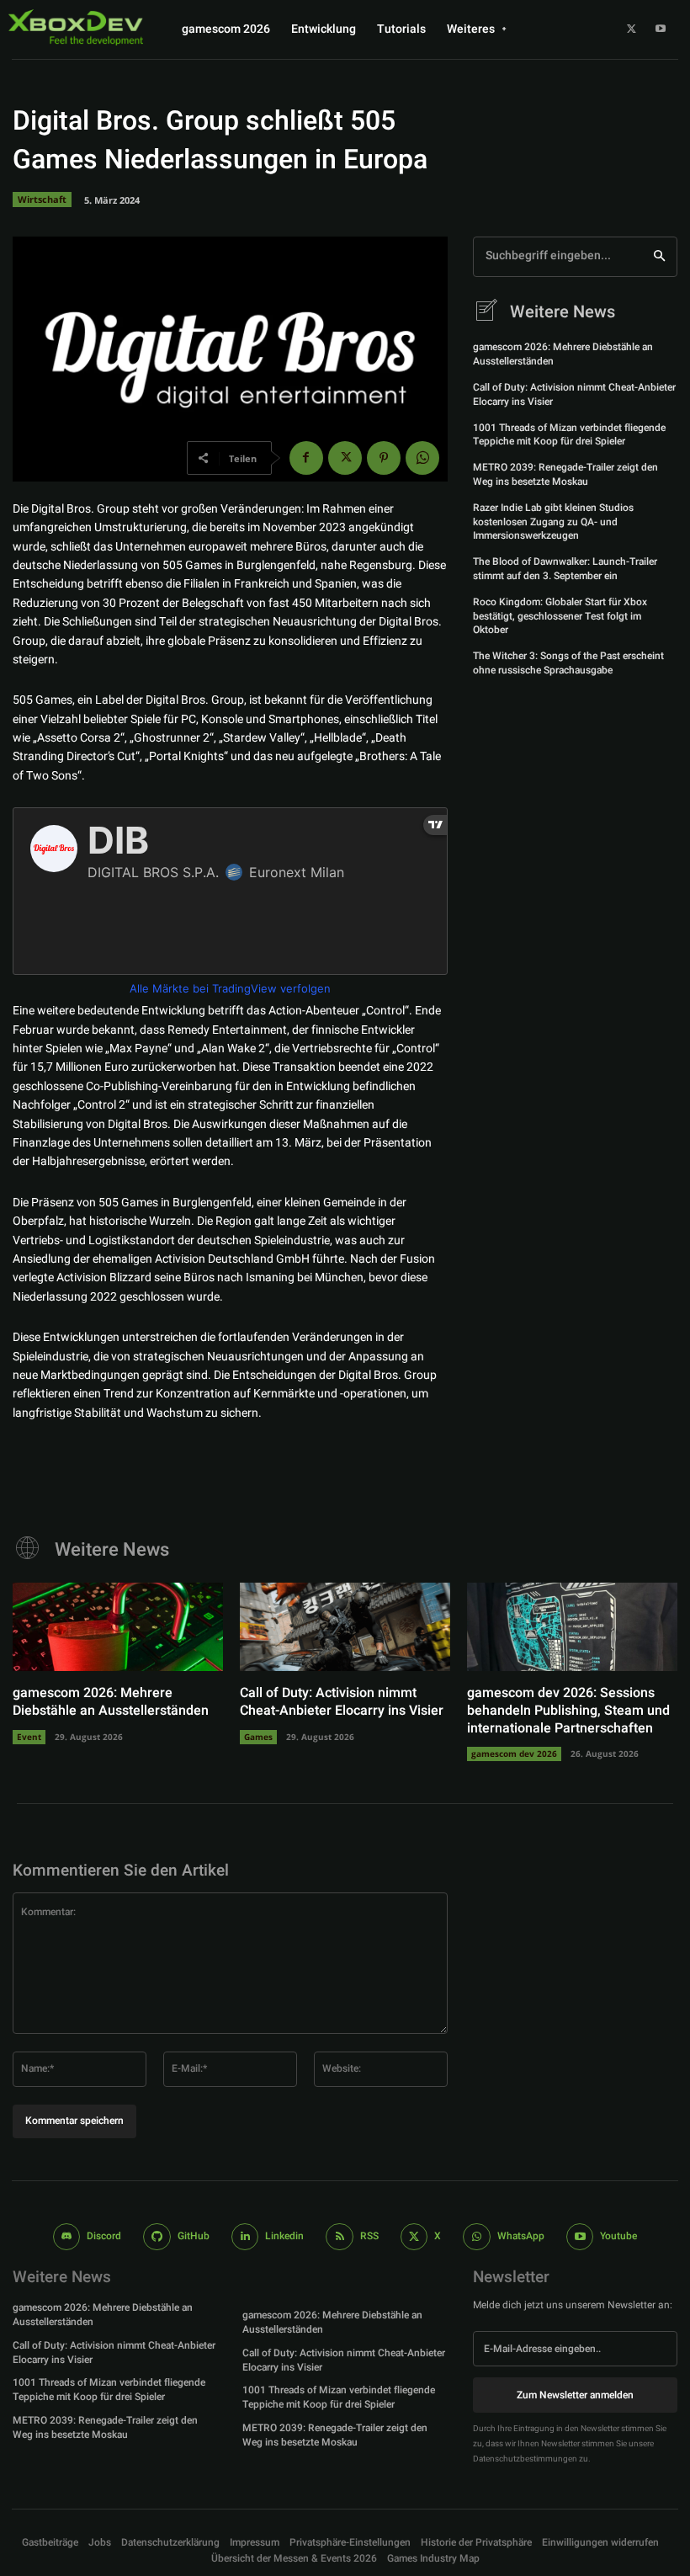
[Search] (659, 257)
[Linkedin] (245, 2237)
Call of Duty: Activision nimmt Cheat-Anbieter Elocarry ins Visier (574, 394)
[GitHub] (157, 2237)
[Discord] (67, 2237)
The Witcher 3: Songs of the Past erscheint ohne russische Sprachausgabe (568, 663)
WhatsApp (521, 2236)
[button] (350, 2543)
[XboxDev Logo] (76, 27)
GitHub (194, 2236)
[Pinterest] (384, 458)
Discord (104, 2236)
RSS (369, 2236)
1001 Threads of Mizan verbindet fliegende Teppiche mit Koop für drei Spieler (569, 435)
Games (258, 1737)
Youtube (618, 2236)
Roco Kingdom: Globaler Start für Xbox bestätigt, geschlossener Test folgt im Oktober (560, 616)
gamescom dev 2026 (514, 1754)
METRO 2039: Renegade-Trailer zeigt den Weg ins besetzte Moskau (565, 474)
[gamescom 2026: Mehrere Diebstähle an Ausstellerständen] (118, 1627)
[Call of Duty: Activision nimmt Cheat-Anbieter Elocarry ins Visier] (345, 1627)
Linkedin (284, 2236)
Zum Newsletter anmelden (575, 2395)
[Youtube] (661, 29)
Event (29, 1737)
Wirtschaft (42, 199)
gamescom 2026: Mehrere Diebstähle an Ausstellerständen (563, 354)
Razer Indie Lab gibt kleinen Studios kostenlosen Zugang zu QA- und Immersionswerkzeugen (553, 522)
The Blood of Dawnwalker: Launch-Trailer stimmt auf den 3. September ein (565, 569)
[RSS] (340, 2237)
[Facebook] (306, 458)
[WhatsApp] (422, 458)
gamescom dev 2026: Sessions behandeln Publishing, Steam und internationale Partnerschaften (568, 1711)
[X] (631, 29)
